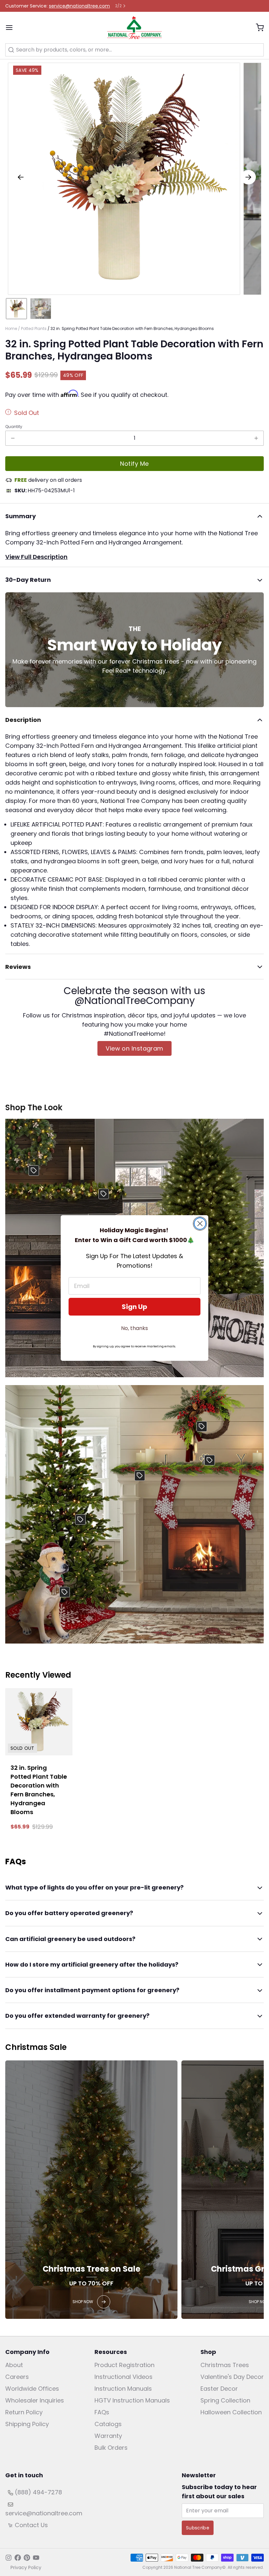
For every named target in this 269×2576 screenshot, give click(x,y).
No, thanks (134, 1328)
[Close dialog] (200, 1224)
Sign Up (134, 1307)
